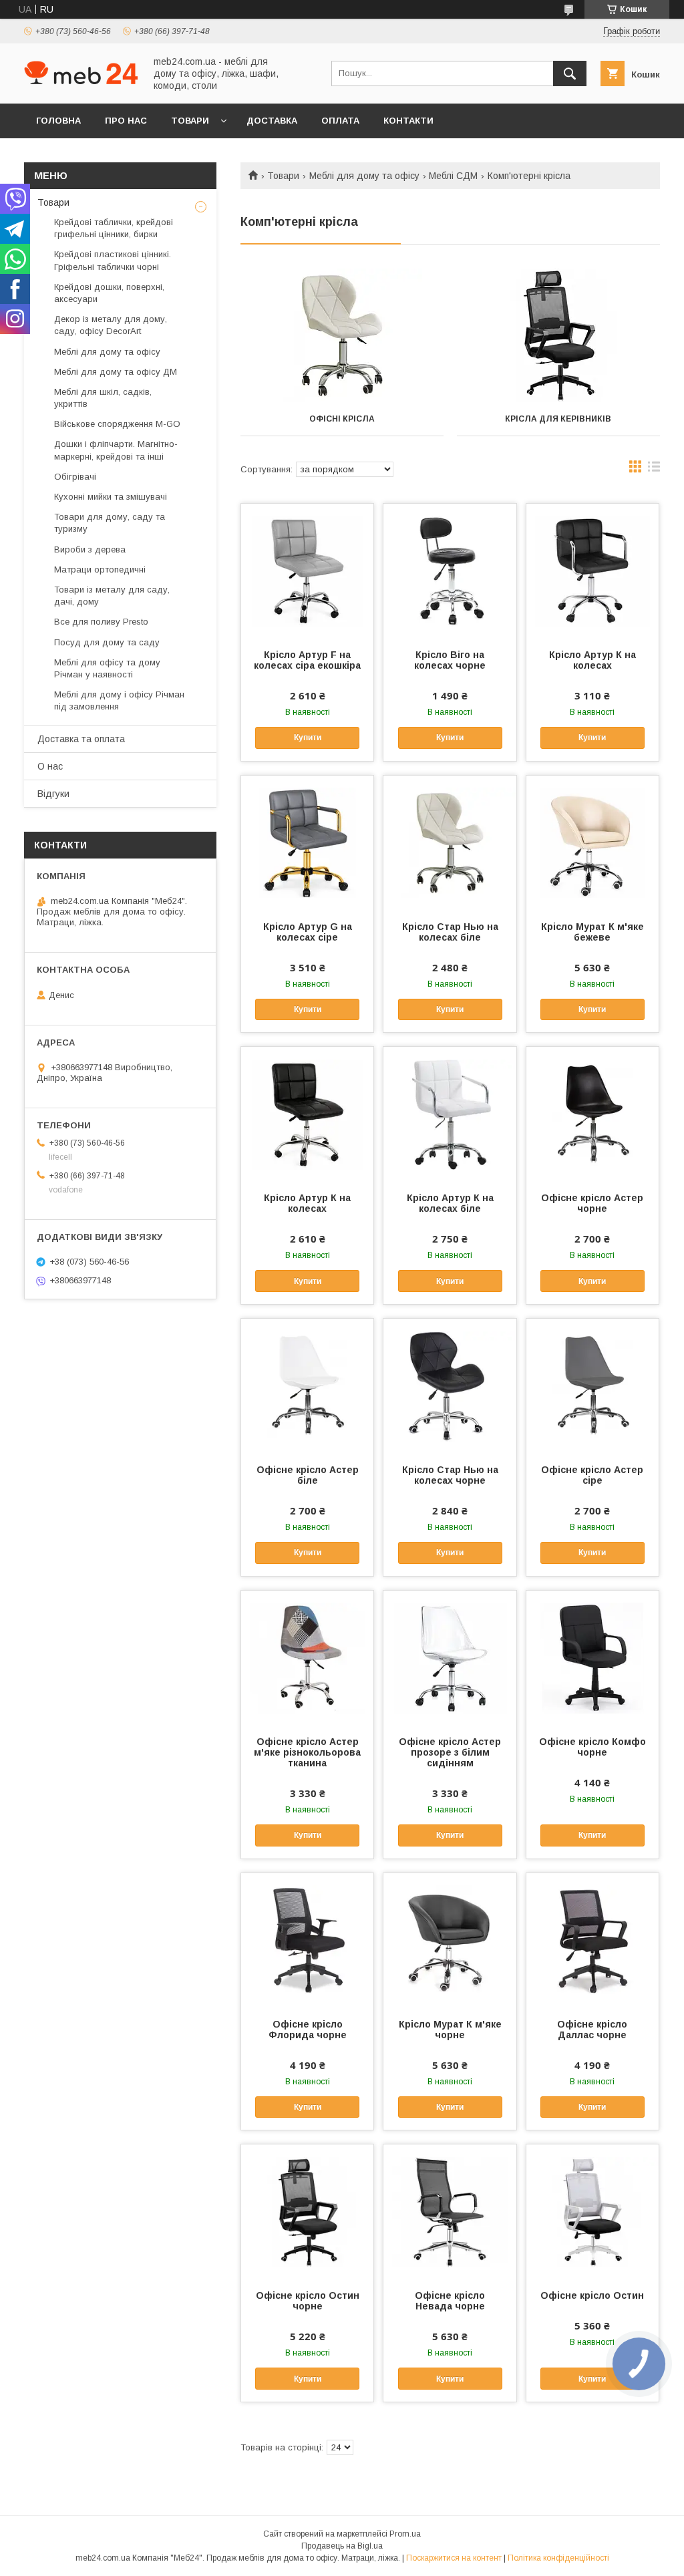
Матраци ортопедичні (100, 570)
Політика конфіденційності (558, 2558)
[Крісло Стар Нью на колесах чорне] (450, 1386)
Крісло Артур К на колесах (592, 660)
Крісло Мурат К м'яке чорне (450, 2030)
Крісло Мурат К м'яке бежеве (592, 932)
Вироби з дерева (90, 549)
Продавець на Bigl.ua (342, 2546)
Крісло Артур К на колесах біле (450, 1203)
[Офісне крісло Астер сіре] (592, 1386)
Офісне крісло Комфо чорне (592, 1747)
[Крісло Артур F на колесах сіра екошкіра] (307, 571)
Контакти (408, 121)
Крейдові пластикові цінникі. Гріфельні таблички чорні (113, 260)
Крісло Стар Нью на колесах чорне (450, 1475)
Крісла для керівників (558, 419)
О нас (50, 766)
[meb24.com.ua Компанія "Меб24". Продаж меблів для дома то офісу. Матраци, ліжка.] (81, 81)
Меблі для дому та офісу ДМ (116, 372)
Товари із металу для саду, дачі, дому (112, 596)
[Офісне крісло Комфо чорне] (592, 1657)
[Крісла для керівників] (558, 335)
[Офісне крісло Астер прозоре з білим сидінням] (450, 1657)
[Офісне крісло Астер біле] (307, 1386)
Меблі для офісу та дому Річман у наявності (107, 668)
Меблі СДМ (453, 176)
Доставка (272, 121)
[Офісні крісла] (342, 335)
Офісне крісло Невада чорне (450, 2301)
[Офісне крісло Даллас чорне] (592, 1940)
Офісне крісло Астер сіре (592, 1475)
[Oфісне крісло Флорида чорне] (307, 1940)
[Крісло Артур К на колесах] (592, 571)
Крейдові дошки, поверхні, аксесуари (109, 293)
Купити (308, 738)
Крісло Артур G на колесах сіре (308, 932)
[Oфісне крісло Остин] (592, 2211)
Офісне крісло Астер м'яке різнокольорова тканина (307, 1752)
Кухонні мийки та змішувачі (111, 497)
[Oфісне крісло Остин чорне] (307, 2211)
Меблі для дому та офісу (364, 176)
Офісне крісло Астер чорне (592, 1203)
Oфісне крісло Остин (592, 2295)
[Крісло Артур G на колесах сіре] (307, 842)
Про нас (126, 121)
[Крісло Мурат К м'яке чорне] (450, 1940)
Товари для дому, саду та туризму (110, 523)
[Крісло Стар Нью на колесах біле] (450, 842)
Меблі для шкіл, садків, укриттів (103, 398)
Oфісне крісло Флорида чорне (308, 2030)
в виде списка (654, 470)
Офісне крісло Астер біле (308, 1475)
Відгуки (53, 794)
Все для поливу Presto (101, 622)
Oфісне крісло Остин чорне (308, 2301)
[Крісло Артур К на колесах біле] (450, 1114)
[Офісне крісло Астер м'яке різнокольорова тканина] (307, 1657)
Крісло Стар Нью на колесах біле (450, 932)
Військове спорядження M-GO (117, 424)
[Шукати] (570, 73)
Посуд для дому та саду (107, 642)
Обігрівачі (75, 477)
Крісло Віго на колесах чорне (450, 660)
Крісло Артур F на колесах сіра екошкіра (307, 660)
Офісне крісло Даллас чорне (592, 2030)
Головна (58, 121)
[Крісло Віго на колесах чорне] (450, 571)
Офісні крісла (342, 419)
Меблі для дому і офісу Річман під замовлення (119, 700)
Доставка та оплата (81, 739)
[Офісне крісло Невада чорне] (450, 2211)
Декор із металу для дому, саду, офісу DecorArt (111, 325)
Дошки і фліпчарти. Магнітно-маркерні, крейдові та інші (116, 450)
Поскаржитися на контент (454, 2558)
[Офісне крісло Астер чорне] (592, 1114)
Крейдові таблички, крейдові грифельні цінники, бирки (114, 228)
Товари (190, 121)
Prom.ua (405, 2534)
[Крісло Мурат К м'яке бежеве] (592, 842)
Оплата (340, 121)
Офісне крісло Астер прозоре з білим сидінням (450, 1752)
